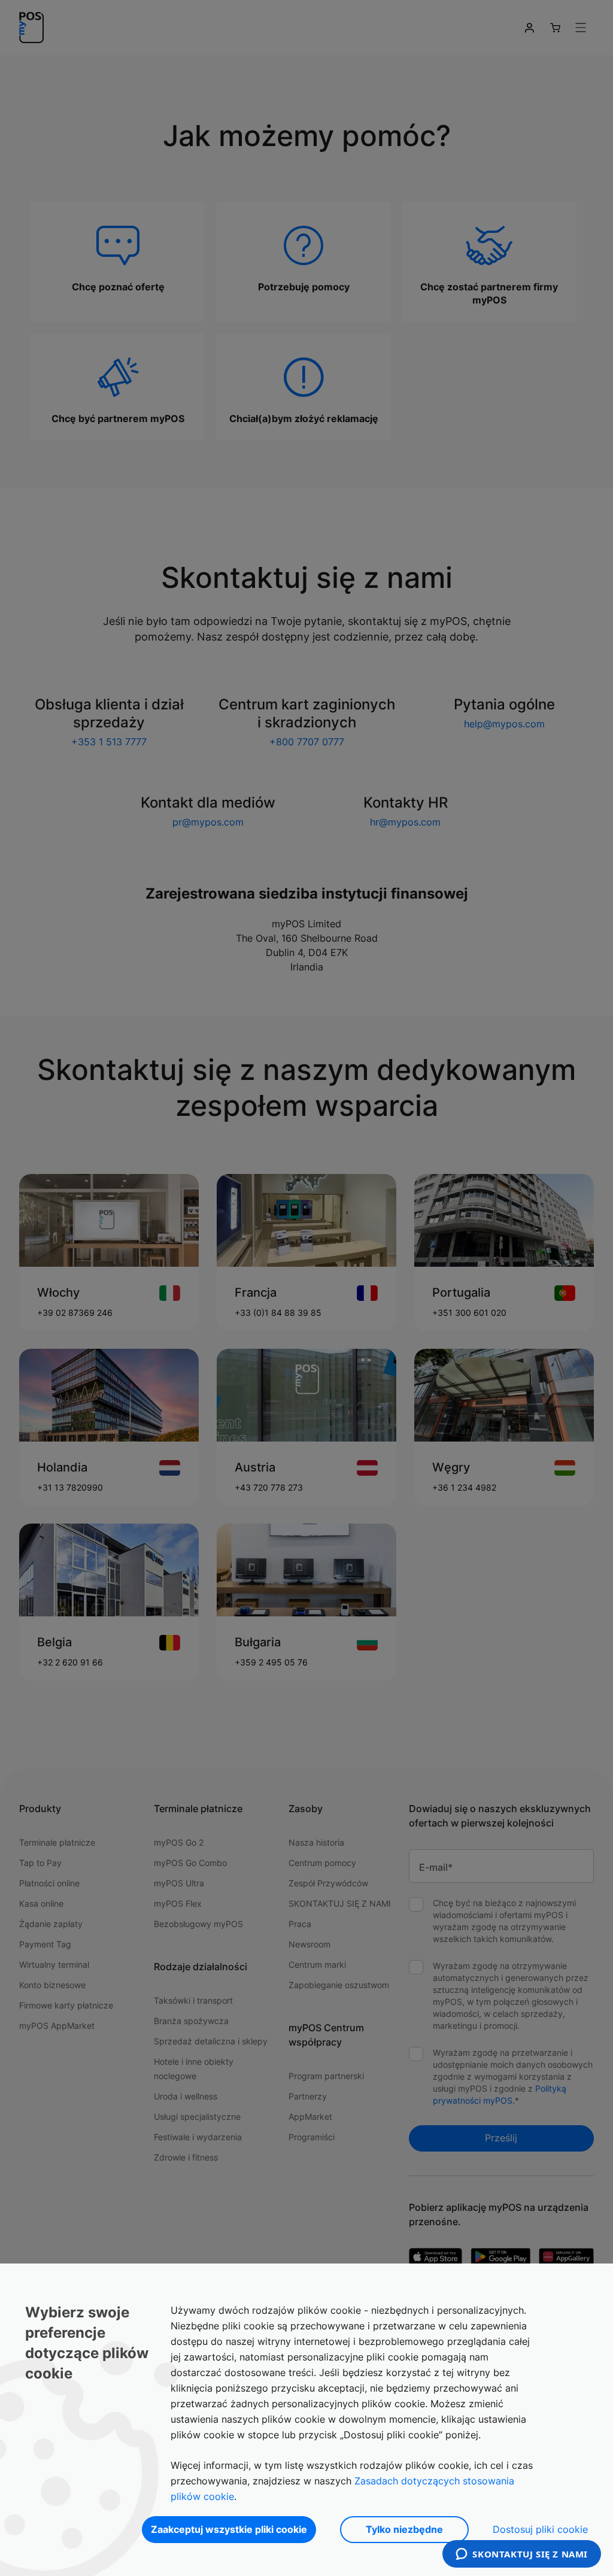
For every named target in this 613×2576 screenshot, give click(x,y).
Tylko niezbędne (404, 2529)
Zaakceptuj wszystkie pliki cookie (229, 2529)
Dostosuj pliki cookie (540, 2529)
